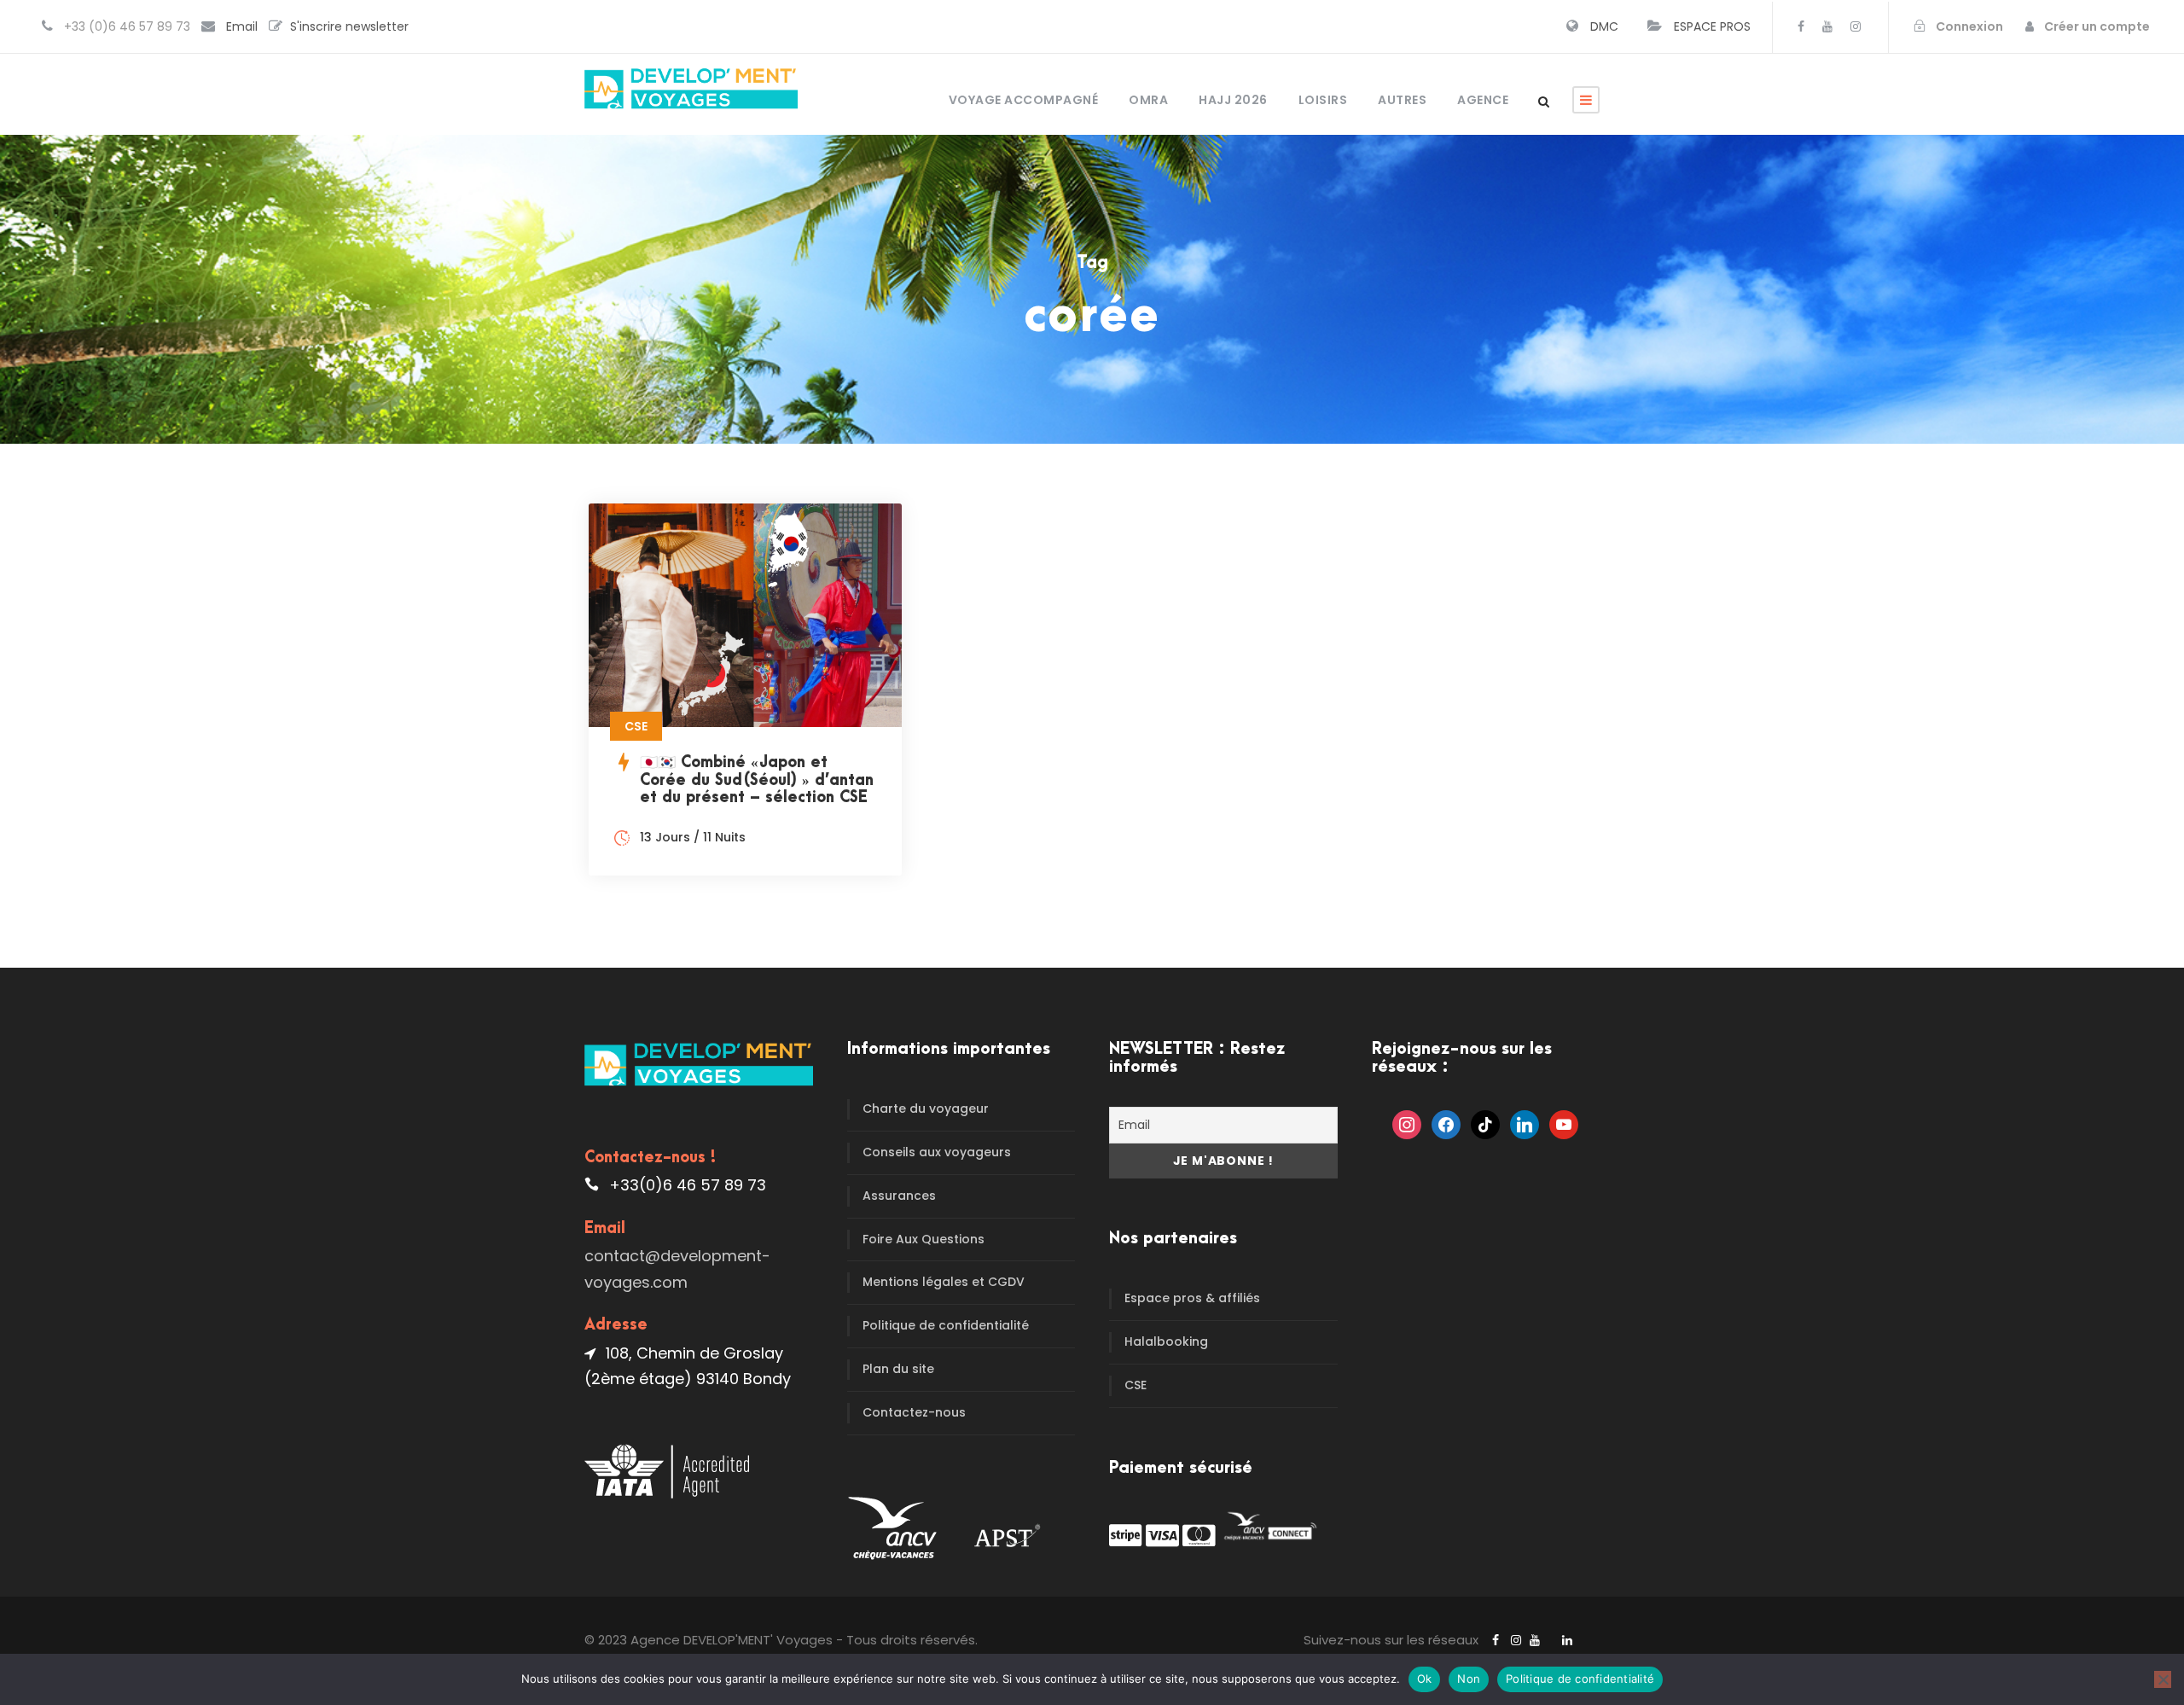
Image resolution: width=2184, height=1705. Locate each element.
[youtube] (1827, 26)
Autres (1402, 100)
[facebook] (1801, 26)
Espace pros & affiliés (1192, 1298)
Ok (1425, 1679)
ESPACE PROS (1712, 26)
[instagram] (1856, 26)
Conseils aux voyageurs (937, 1152)
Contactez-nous (914, 1412)
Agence (1483, 100)
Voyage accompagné (1024, 100)
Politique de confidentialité (946, 1325)
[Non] (2163, 1679)
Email (242, 26)
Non (1469, 1679)
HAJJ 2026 (1233, 100)
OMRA (1148, 100)
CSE (1136, 1385)
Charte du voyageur (926, 1109)
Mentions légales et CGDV (944, 1282)
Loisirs (1323, 100)
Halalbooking (1166, 1341)
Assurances (899, 1196)
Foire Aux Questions (924, 1239)
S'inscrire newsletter (349, 26)
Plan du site (898, 1369)
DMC (1604, 26)
